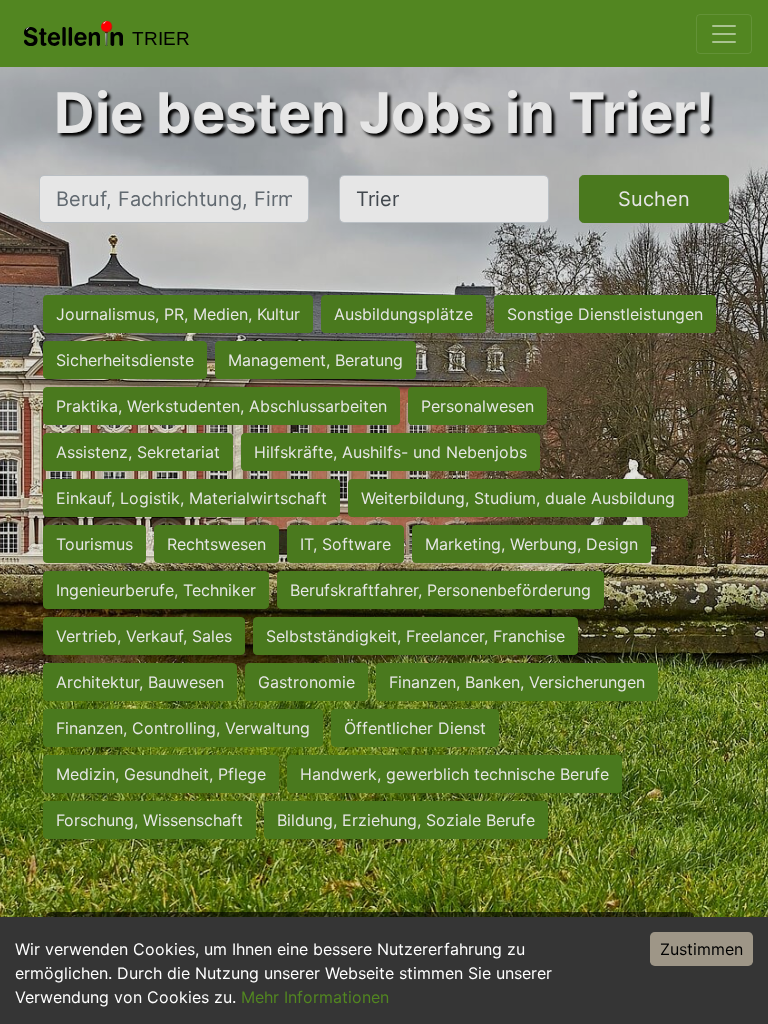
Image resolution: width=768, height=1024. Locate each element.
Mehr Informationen (315, 997)
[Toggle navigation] (724, 34)
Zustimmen (701, 949)
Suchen (654, 199)
